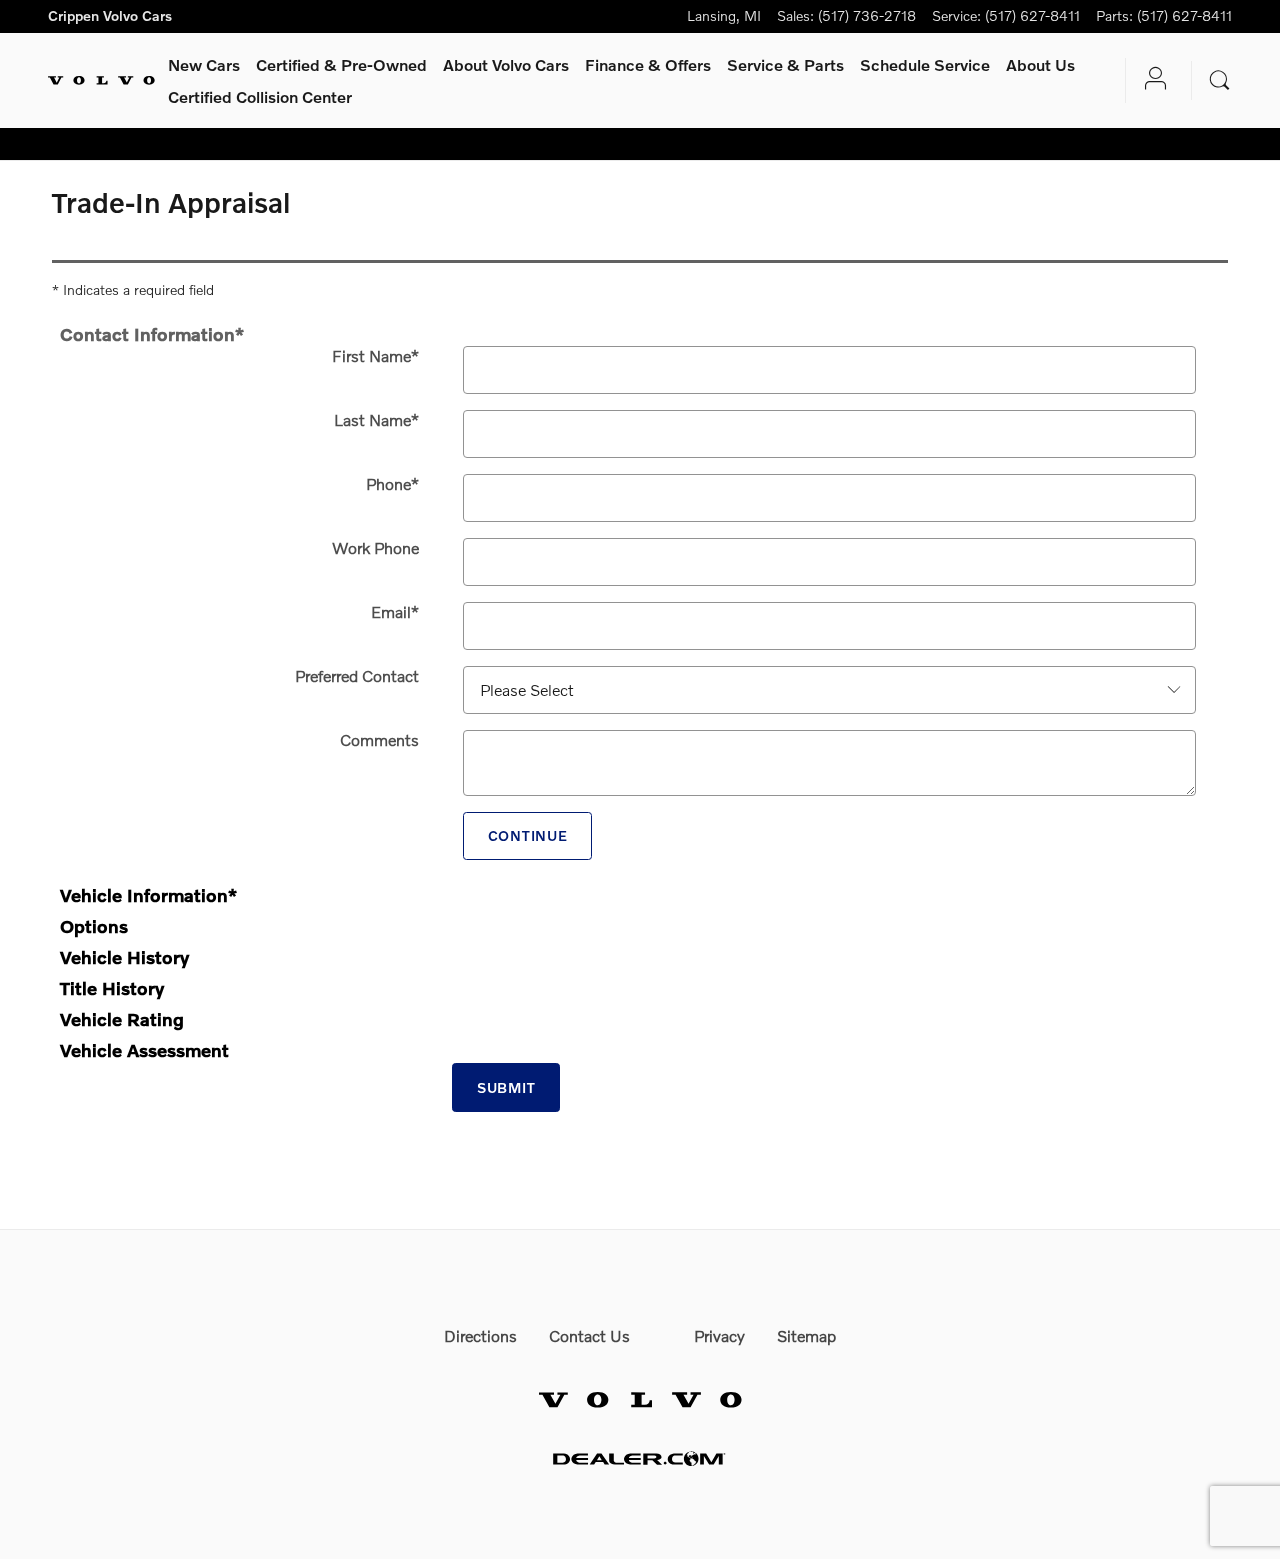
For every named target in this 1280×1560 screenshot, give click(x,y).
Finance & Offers (648, 64)
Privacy (719, 1335)
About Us (1040, 64)
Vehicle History (124, 957)
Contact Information (152, 334)
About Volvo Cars (506, 64)
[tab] (640, 331)
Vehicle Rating (122, 1019)
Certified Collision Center (260, 96)
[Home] (101, 81)
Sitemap (806, 1335)
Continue (528, 835)
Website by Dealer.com (640, 1458)
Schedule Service (925, 64)
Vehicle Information (148, 895)
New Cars (204, 64)
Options (94, 926)
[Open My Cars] (1150, 81)
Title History (112, 988)
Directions (480, 1335)
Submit (506, 1087)
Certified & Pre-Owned (341, 64)
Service (785, 64)
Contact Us (589, 1335)
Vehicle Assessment (144, 1050)
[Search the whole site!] (1220, 80)
